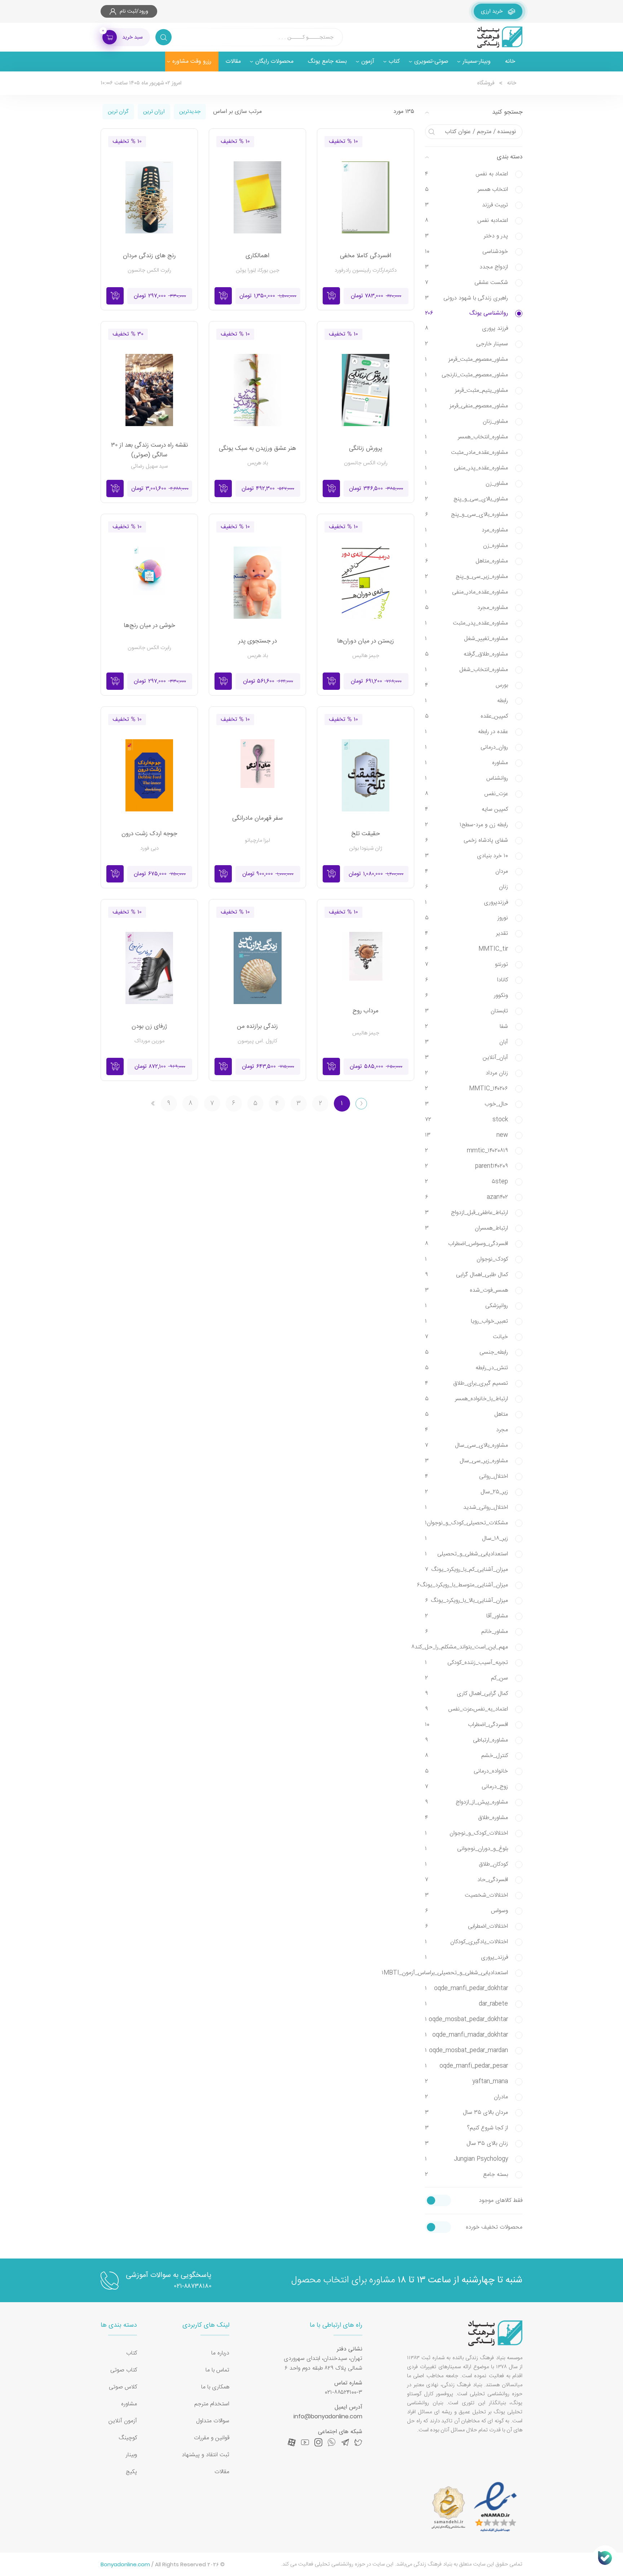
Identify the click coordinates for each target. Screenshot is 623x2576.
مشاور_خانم (467, 1632)
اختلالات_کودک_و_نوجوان (467, 1833)
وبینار (131, 2455)
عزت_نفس (467, 794)
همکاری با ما (215, 2387)
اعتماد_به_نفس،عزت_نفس (467, 1709)
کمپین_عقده (467, 716)
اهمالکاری (257, 256)
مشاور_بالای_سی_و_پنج (467, 499)
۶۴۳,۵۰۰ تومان (268, 1067)
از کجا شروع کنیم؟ (467, 2128)
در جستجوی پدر (258, 641)
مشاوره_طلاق (467, 1818)
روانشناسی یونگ (467, 313)
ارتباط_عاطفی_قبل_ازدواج (467, 1213)
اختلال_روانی (467, 1477)
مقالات (233, 62)
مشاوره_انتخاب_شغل (467, 670)
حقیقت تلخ (366, 834)
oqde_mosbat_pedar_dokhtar (467, 2019)
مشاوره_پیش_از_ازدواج (467, 1802)
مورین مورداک (149, 1041)
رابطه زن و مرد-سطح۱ (467, 825)
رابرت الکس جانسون (149, 270)
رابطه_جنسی (467, 1352)
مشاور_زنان (467, 422)
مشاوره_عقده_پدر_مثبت (467, 623)
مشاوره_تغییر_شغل (467, 639)
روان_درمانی (467, 747)
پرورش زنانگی (366, 449)
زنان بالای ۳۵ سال (467, 2144)
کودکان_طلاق (467, 1864)
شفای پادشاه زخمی (467, 840)
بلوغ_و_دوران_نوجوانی (467, 1849)
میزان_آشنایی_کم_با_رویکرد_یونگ (467, 1570)
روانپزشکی (467, 1306)
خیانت (467, 1337)
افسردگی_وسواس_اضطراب (467, 1244)
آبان (467, 1042)
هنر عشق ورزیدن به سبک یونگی (257, 449)
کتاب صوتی (124, 2370)
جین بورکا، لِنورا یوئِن (258, 270)
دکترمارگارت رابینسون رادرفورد (366, 270)
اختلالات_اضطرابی (467, 1926)
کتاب (132, 2353)
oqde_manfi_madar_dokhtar (467, 2035)
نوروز (467, 918)
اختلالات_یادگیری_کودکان (467, 1942)
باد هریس (258, 463)
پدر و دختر (467, 236)
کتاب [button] (394, 62)
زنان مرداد (467, 1073)
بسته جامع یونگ (327, 62)
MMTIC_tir (467, 949)
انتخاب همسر (467, 190)
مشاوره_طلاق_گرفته (467, 654)
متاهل (467, 1414)
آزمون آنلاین (123, 2421)
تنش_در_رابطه (467, 1368)
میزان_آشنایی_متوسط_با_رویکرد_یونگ (467, 1585)
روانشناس (467, 778)
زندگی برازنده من (257, 1027)
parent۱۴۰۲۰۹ (467, 1166)
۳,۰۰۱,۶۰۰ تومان (160, 489)
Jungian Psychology (467, 2159)
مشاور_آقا (467, 1616)
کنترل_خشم (467, 1756)
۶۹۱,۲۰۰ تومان (376, 681)
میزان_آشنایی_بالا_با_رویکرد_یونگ (467, 1601)
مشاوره (467, 763)
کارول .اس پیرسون (257, 1041)
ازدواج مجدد (467, 267)
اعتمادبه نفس (467, 221)
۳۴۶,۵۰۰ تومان (376, 489)
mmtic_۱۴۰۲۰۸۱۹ (467, 1151)
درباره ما (220, 2353)
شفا (467, 1027)
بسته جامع (467, 2175)
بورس (467, 685)
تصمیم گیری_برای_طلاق (467, 1383)
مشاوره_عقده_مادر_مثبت (467, 453)
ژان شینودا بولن (366, 848)
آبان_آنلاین (467, 1058)
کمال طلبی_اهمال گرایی (467, 1275)
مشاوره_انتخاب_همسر (467, 437)
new (467, 1135)
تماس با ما (217, 2370)
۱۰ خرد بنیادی (467, 856)
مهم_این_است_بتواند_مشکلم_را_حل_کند (467, 1647)
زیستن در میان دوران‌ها (366, 641)
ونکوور (467, 996)
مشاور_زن (467, 484)
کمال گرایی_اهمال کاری (467, 1694)
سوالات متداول (213, 2421)
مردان (467, 871)
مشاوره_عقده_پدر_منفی (467, 468)
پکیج (131, 2472)
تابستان (467, 1011)
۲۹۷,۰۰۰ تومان (160, 296)
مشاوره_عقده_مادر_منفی (467, 592)
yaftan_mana (467, 2082)
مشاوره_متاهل (467, 561)
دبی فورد (149, 848)
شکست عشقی (467, 283)
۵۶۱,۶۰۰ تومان (268, 681)
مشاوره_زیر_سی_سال (467, 1461)
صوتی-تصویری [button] (431, 62)
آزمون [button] (368, 62)
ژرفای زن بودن (149, 1027)
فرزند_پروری (467, 1957)
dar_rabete (467, 2004)
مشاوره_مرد (467, 530)
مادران (467, 2097)
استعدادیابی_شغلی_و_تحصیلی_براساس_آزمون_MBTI (467, 1973)
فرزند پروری (467, 328)
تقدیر (467, 934)
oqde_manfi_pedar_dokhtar (467, 1988)
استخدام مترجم (212, 2404)
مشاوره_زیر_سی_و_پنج (467, 577)
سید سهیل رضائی (149, 466)
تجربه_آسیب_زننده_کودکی (467, 1663)
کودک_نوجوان (467, 1259)
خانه (510, 62)
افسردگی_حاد (467, 1880)
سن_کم (467, 1678)
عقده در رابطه (467, 732)
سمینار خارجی (467, 344)
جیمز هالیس (366, 656)
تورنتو (467, 965)
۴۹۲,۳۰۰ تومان (268, 489)
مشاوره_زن (467, 546)
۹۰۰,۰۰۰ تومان (268, 874)
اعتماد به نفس (467, 174)
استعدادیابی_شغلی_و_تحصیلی (467, 1554)
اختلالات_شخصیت (467, 1895)
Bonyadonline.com (125, 2564)
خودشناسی (467, 252)
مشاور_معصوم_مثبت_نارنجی (467, 375)
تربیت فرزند (467, 205)
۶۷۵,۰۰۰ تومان (160, 874)
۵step (467, 1182)
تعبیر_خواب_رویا (467, 1321)
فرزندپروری (467, 903)
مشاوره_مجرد (467, 608)
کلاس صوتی (123, 2387)
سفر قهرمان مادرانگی (257, 818)
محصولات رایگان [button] (274, 62)
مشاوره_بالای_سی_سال (467, 1445)
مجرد (467, 1430)
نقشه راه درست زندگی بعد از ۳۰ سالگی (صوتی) (149, 450)
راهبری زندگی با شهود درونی (467, 298)
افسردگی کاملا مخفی (366, 256)
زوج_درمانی (467, 1787)
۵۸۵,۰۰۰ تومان (376, 1067)
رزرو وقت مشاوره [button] (192, 62)
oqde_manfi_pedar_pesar (467, 2066)
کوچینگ (128, 2438)
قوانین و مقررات (212, 2438)
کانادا (467, 980)
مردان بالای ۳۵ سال (467, 2113)
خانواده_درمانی (467, 1771)
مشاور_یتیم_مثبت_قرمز (467, 391)
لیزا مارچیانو (257, 840)
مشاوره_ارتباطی (467, 1740)
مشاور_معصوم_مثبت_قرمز (467, 360)
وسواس (467, 1911)
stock (467, 1120)
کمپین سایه (467, 809)
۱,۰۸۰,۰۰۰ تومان (376, 874)
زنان (467, 887)
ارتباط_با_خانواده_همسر (467, 1399)
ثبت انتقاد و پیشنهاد (206, 2455)
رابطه (467, 701)
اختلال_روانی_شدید (467, 1508)
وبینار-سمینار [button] (477, 62)
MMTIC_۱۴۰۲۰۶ (467, 1089)
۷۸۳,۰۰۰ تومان (376, 296)
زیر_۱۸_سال (467, 1539)
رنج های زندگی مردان (149, 256)
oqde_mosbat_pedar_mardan (467, 2051)
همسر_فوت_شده (467, 1290)
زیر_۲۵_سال (467, 1492)
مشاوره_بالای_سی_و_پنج (467, 515)
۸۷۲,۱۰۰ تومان (160, 1067)
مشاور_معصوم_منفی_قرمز (467, 406)
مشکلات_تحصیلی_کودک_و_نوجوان (467, 1523)
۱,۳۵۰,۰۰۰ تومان (268, 296)
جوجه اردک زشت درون (149, 834)
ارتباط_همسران (467, 1228)
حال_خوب (467, 1104)
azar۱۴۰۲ (467, 1197)
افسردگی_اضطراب (467, 1725)
